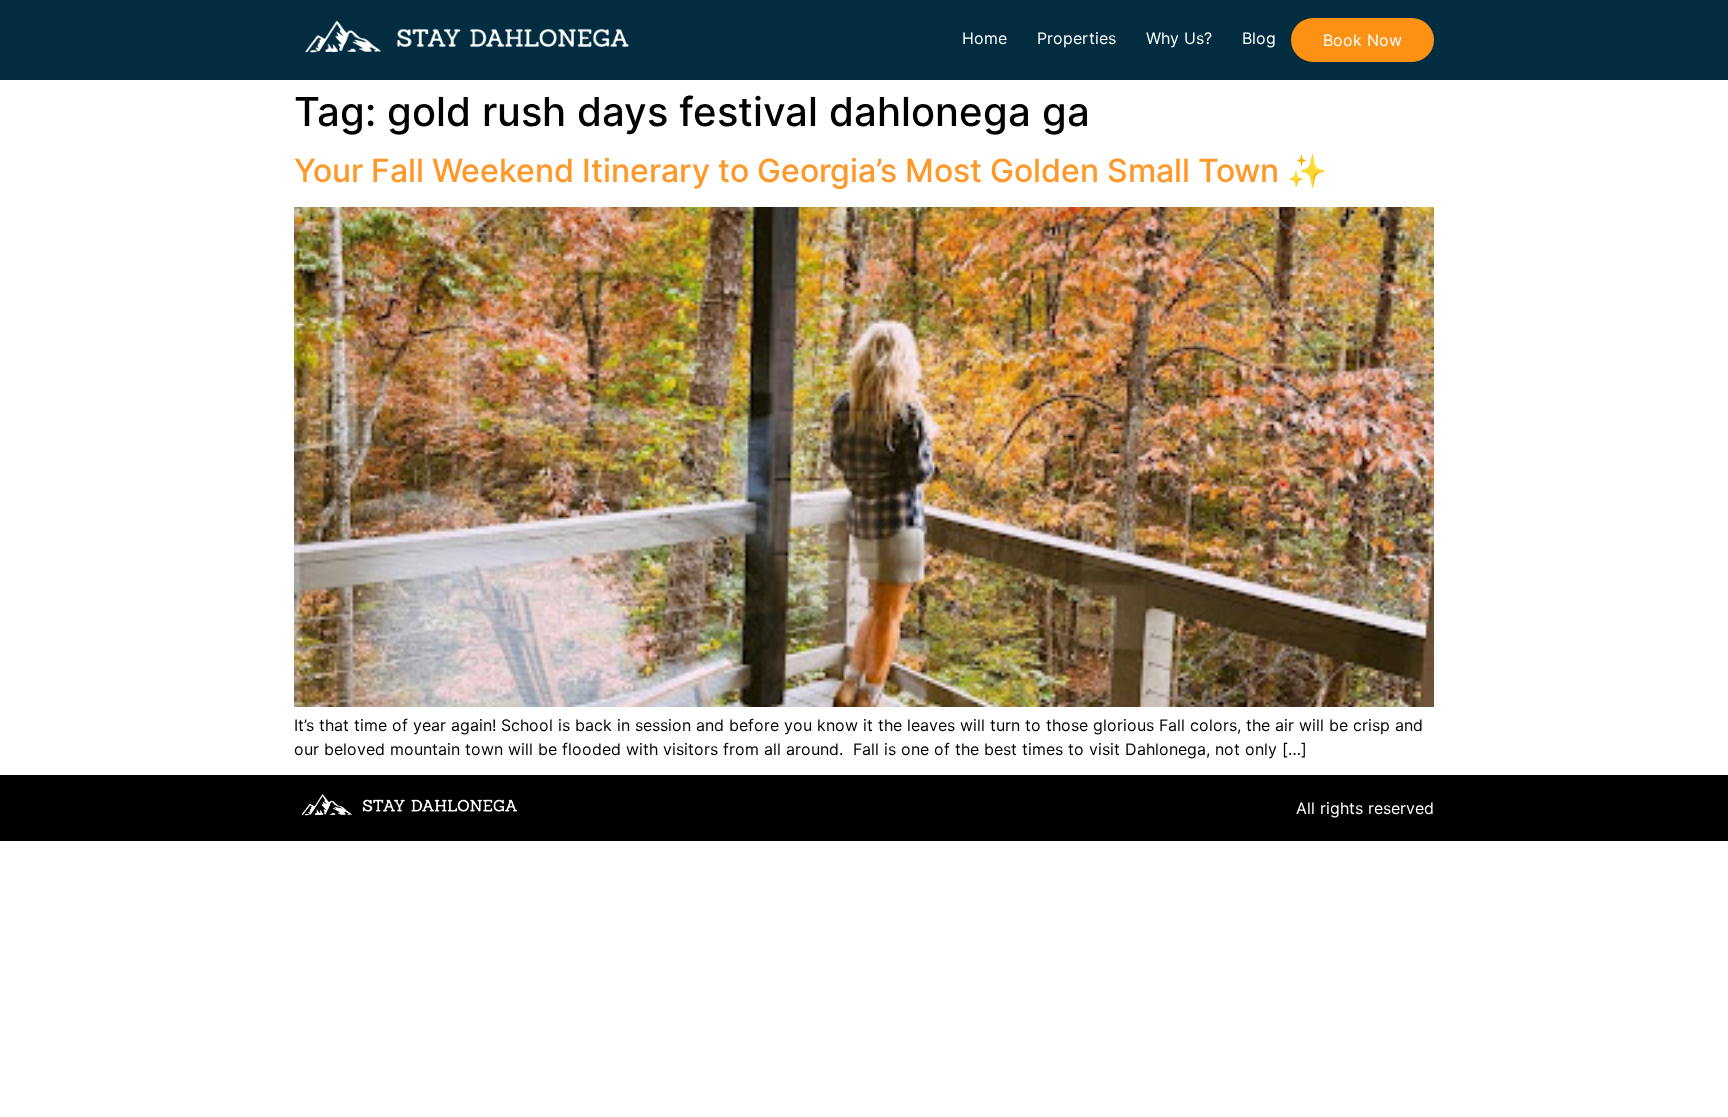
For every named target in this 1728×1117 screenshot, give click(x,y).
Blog (1259, 38)
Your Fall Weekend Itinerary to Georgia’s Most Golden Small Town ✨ (810, 170)
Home (984, 38)
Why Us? (1179, 38)
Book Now (1362, 40)
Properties (1076, 38)
